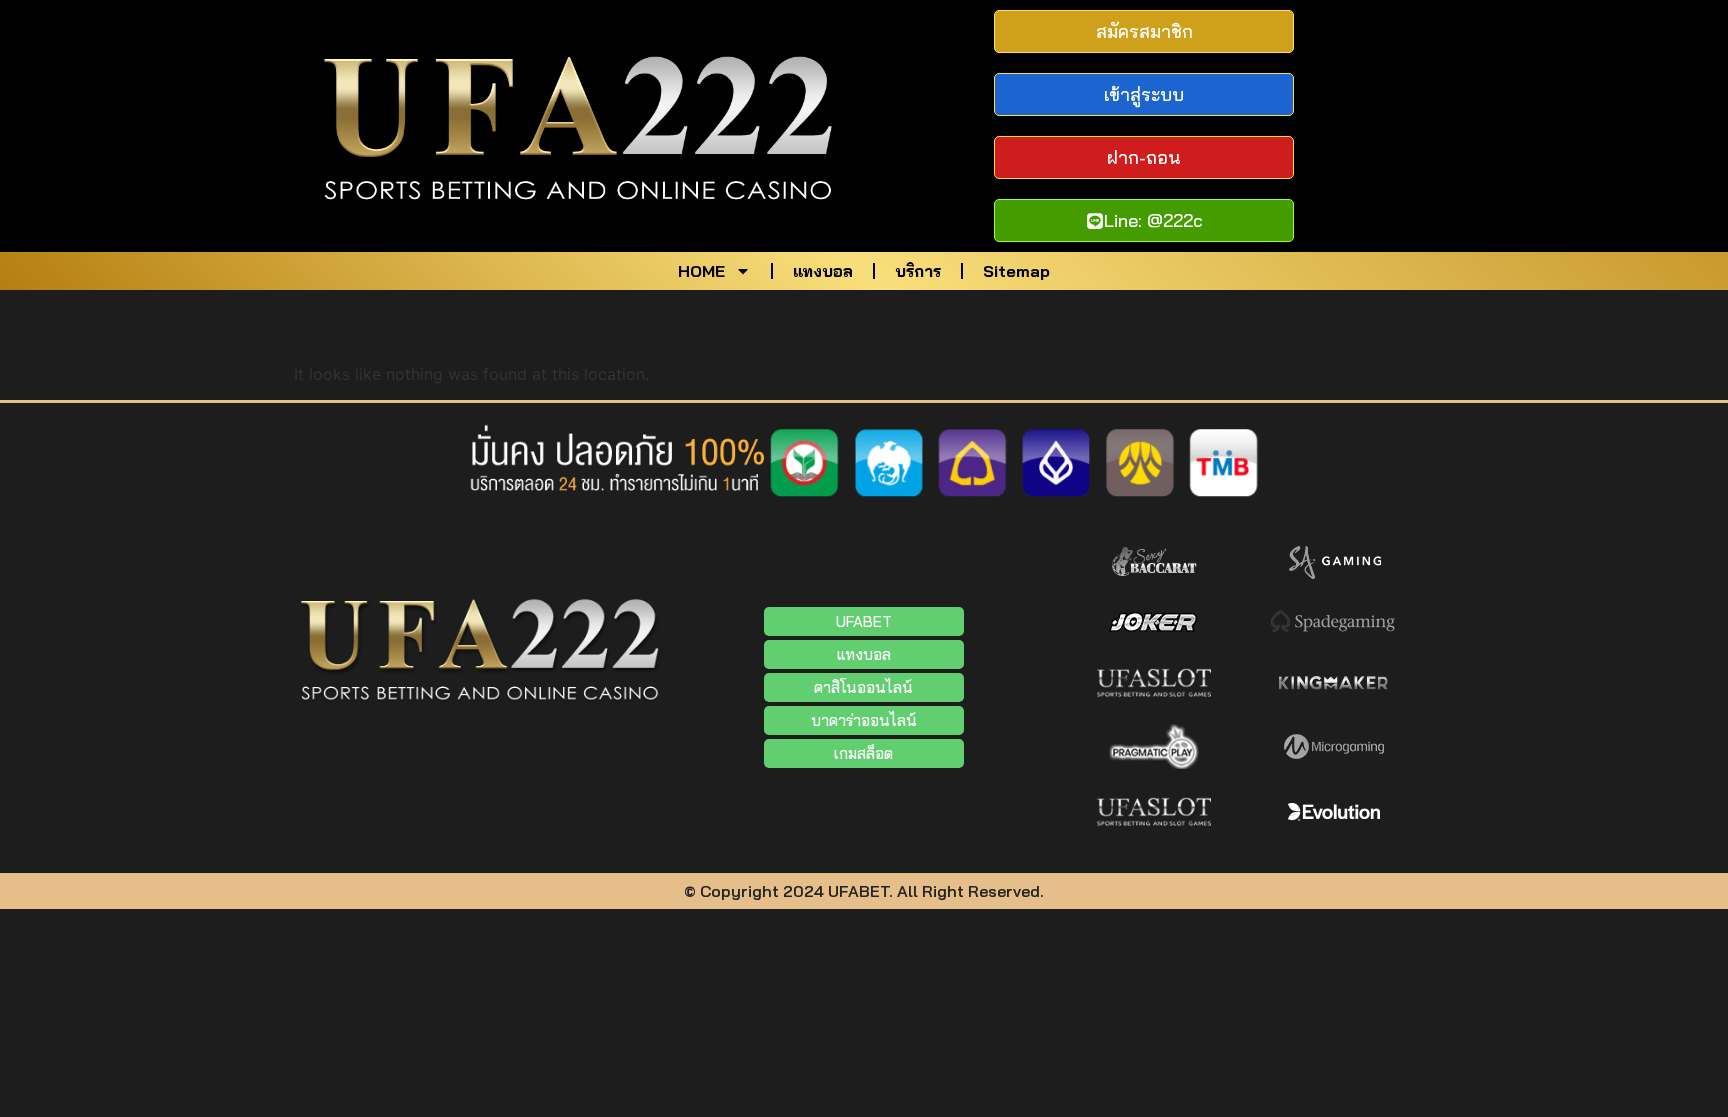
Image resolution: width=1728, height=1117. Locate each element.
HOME (701, 271)
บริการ (918, 271)
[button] (864, 720)
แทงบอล (823, 271)
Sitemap (1016, 271)
